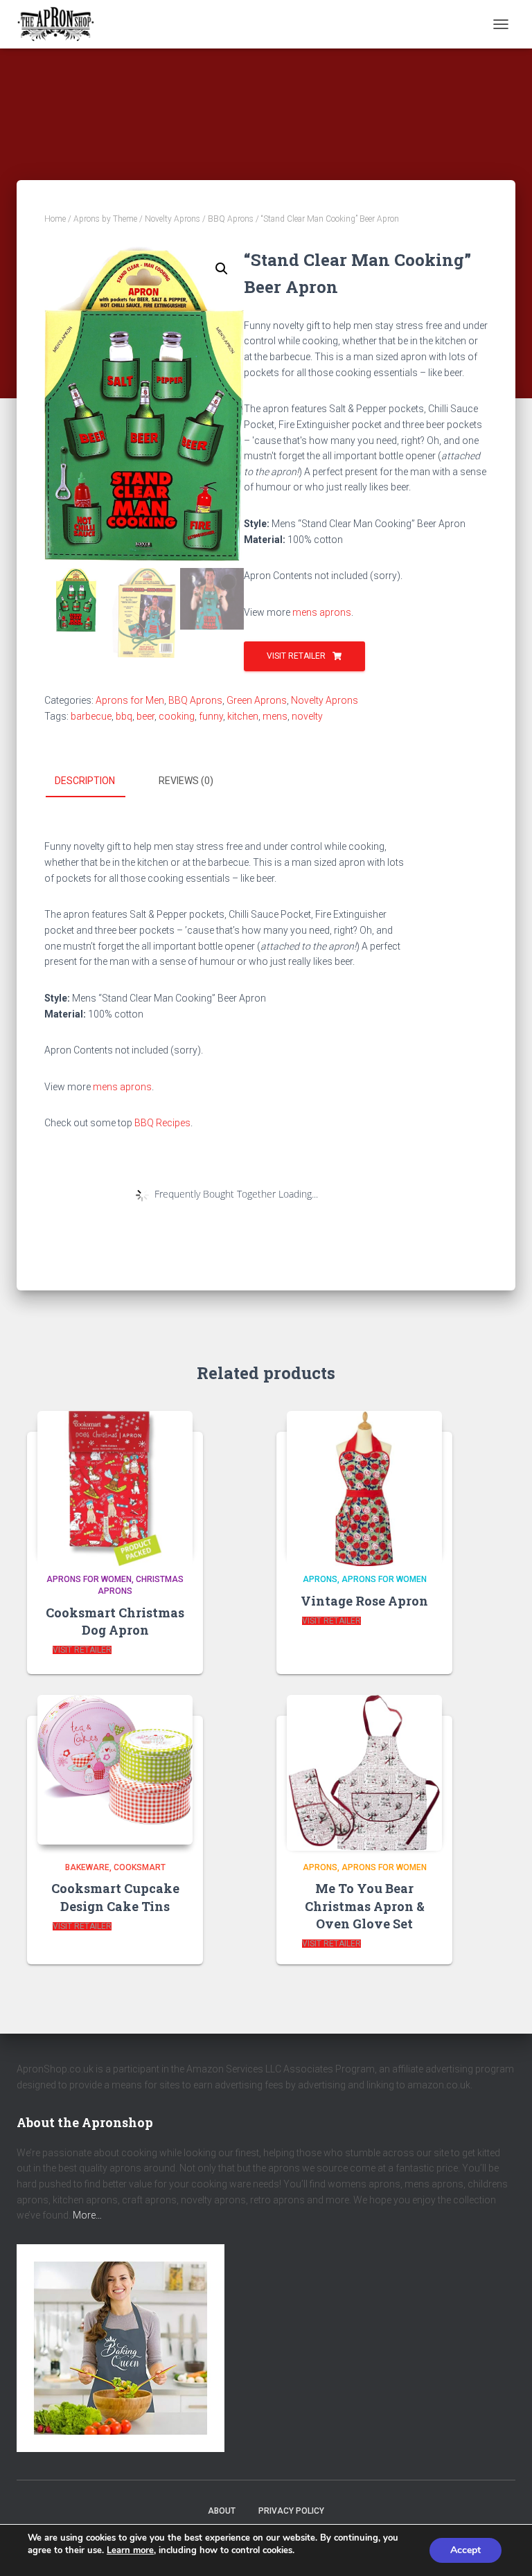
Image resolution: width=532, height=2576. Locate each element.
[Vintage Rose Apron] (364, 1484)
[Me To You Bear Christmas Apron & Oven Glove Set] (364, 1769)
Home (55, 219)
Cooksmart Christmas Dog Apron (115, 1621)
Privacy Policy (291, 2511)
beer (145, 716)
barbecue (91, 716)
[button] (222, 269)
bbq (124, 716)
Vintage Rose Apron (364, 1601)
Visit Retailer (296, 656)
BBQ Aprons (231, 219)
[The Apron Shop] (61, 24)
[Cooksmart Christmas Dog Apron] (115, 1484)
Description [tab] (85, 781)
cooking (177, 716)
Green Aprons (257, 700)
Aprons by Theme (105, 219)
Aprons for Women (89, 1579)
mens (275, 716)
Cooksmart (140, 1867)
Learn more (130, 2550)
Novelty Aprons (172, 219)
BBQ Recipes (162, 1123)
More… (87, 2215)
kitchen (243, 716)
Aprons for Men (130, 700)
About (222, 2511)
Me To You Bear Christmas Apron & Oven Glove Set (365, 1906)
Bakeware (87, 1867)
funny (211, 716)
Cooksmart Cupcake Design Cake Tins (115, 1897)
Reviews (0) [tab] (186, 781)
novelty (307, 716)
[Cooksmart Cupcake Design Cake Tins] (115, 1769)
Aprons (320, 1579)
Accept (465, 2550)
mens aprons (322, 612)
